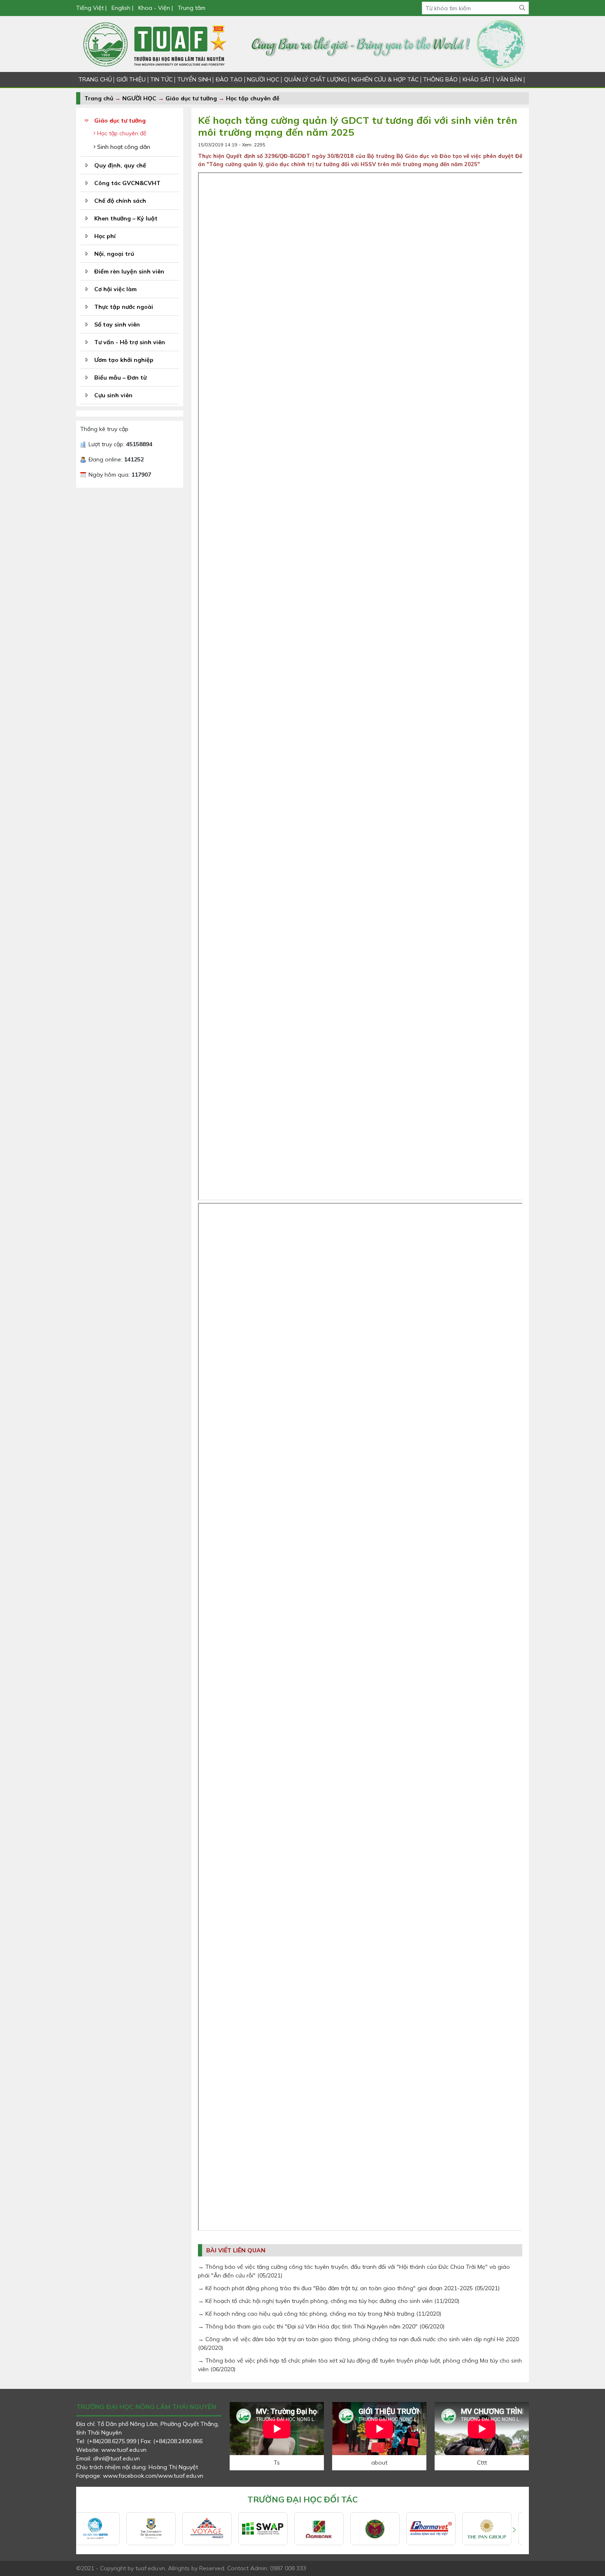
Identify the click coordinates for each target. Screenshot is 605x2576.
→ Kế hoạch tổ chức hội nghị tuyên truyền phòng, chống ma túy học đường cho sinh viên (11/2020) (329, 2301)
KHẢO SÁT (477, 79)
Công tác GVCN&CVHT (127, 183)
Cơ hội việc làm (115, 289)
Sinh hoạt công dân (123, 147)
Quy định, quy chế (120, 165)
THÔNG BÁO (440, 79)
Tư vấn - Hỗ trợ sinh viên (130, 342)
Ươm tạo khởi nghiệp (124, 360)
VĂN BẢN (509, 79)
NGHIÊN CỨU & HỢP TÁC (385, 79)
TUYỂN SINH (194, 79)
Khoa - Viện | (156, 8)
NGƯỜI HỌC (263, 79)
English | (122, 8)
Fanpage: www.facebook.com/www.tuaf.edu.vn (140, 2476)
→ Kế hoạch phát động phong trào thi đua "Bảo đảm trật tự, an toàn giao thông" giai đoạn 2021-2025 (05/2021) (349, 2288)
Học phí (105, 236)
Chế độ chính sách (120, 201)
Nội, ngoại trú (114, 254)
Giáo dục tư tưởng (191, 98)
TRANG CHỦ (95, 79)
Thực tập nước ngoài (124, 307)
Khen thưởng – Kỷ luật (126, 218)
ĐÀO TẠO (229, 79)
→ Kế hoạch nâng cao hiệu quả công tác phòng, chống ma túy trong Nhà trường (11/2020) (320, 2314)
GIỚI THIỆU (131, 79)
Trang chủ (99, 98)
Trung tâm (192, 8)
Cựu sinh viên (113, 395)
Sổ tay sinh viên (117, 324)
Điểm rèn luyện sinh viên (129, 271)
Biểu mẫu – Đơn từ (120, 378)
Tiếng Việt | (92, 8)
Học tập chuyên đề (253, 98)
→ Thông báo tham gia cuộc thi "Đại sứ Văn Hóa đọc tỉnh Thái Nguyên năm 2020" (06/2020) (321, 2326)
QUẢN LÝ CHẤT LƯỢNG (315, 79)
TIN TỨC (161, 79)
